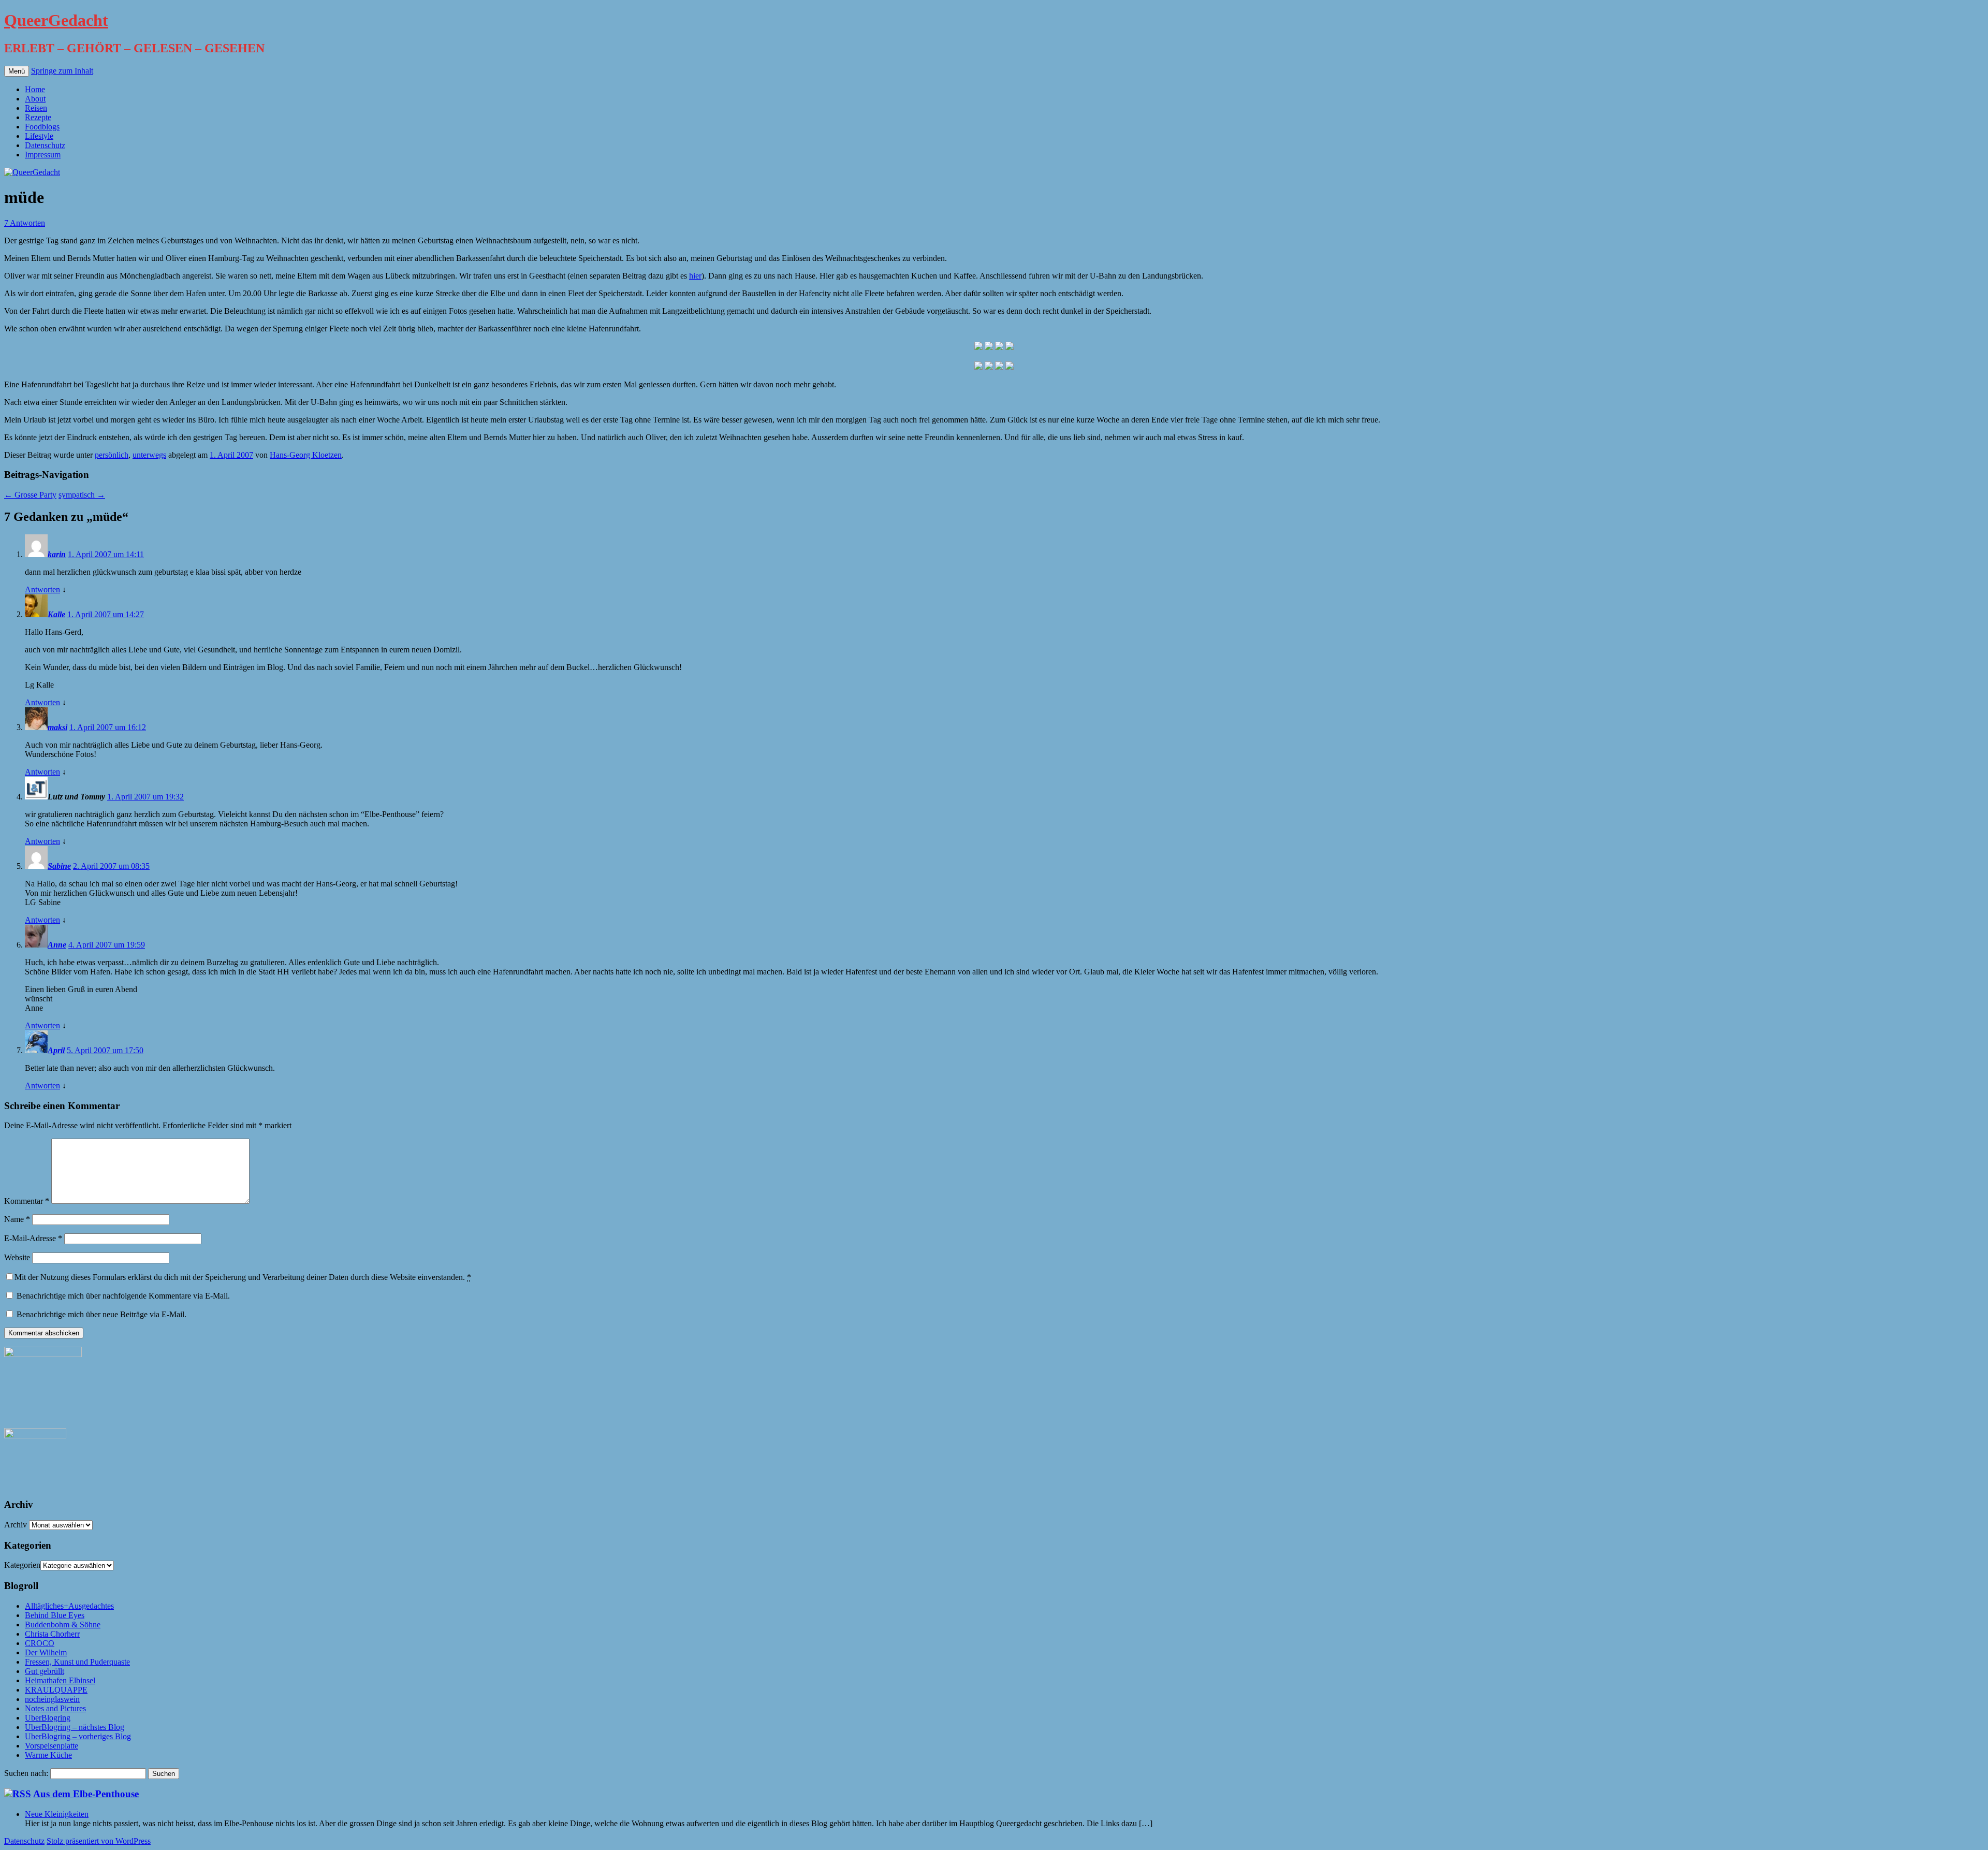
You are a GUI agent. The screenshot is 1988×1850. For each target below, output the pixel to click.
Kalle (56, 614)
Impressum (43, 155)
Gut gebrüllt (45, 1671)
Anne (57, 945)
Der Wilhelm (46, 1652)
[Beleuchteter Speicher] (1010, 347)
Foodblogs (42, 127)
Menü (17, 71)
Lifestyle (39, 136)
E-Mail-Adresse (33, 1238)
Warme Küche (48, 1755)
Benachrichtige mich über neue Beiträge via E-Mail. (101, 1314)
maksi (57, 727)
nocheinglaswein (52, 1699)
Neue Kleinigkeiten (57, 1814)
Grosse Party (30, 495)
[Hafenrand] (999, 347)
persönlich (112, 455)
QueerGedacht (56, 20)
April (56, 1050)
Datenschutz (45, 145)
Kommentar (27, 1201)
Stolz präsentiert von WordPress (99, 1841)
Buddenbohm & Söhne (63, 1625)
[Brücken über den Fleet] (978, 367)
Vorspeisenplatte (52, 1746)
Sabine (59, 866)
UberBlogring (48, 1718)
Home (35, 89)
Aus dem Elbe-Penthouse (86, 1794)
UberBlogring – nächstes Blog (75, 1727)
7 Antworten (25, 223)
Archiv (16, 1525)
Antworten (42, 589)
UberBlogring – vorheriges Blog (78, 1736)
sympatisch (82, 495)
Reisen (36, 108)
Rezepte (38, 117)
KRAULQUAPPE (56, 1690)
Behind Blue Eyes (55, 1615)
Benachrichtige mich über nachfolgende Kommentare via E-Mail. (123, 1296)
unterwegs (149, 455)
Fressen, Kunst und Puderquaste (77, 1662)
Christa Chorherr (52, 1634)
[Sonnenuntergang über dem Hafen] (989, 347)
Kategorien (22, 1565)
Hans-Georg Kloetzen (306, 455)
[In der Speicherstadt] (989, 367)
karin (57, 554)
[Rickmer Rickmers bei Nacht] (1010, 367)
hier (695, 276)
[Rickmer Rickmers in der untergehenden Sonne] (978, 347)
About (35, 99)
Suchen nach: (26, 1773)
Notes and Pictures (55, 1708)
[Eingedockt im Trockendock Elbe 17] (999, 367)
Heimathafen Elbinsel (60, 1680)
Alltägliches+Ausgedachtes (69, 1606)
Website (17, 1257)
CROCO (40, 1643)
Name (17, 1219)
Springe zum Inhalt (62, 71)
